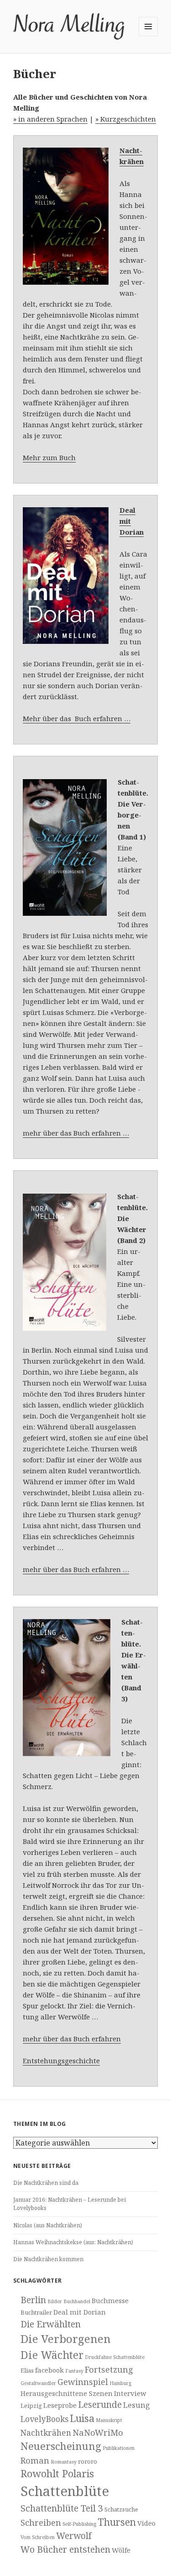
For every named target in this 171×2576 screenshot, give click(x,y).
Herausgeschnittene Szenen (67, 2393)
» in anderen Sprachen (50, 119)
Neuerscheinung (61, 2446)
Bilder (55, 2301)
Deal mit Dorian (80, 2312)
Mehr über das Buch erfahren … (77, 718)
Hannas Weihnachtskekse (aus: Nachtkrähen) (73, 2242)
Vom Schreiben (38, 2537)
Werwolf (74, 2536)
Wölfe (121, 2550)
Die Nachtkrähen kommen (48, 2259)
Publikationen (119, 2448)
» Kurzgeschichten (126, 119)
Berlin (33, 2300)
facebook (49, 2370)
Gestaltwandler (38, 2383)
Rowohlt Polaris (57, 2473)
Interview (130, 2393)
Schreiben (41, 2522)
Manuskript (109, 2420)
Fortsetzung (109, 2369)
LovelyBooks (44, 2419)
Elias (27, 2370)
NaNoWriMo (98, 2432)
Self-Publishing (79, 2524)
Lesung (137, 2405)
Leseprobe (60, 2405)
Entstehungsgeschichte (61, 2061)
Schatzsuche (121, 2509)
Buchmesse (110, 2300)
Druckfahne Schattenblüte (115, 2357)
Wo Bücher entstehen (65, 2549)
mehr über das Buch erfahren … (76, 1133)
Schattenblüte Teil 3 (62, 2508)
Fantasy (74, 2371)
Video (146, 2523)
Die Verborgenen (66, 2339)
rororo (88, 2461)
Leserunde (100, 2405)
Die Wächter (52, 2355)
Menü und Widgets (148, 36)
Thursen (117, 2522)
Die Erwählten (51, 2324)
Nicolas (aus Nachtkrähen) (48, 2225)
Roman (35, 2460)
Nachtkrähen (46, 2433)
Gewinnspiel (83, 2382)
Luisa (82, 2418)
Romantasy (64, 2462)
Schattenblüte (65, 2491)
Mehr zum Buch (49, 457)
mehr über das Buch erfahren (72, 2039)
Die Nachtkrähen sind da (46, 2183)
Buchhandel (77, 2301)
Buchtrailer (36, 2312)
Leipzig (31, 2406)
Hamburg (120, 2383)
